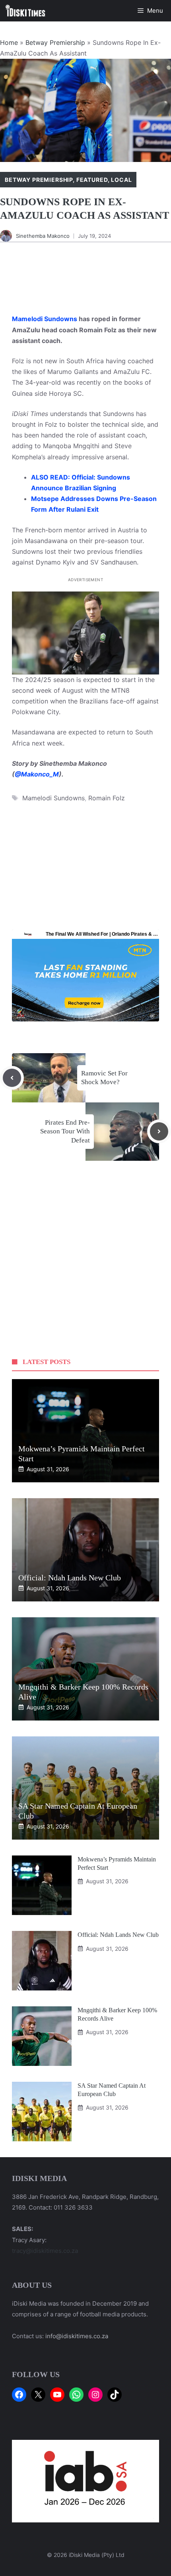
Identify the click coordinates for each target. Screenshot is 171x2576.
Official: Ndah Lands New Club (70, 1578)
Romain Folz (107, 798)
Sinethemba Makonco (43, 236)
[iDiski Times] (25, 11)
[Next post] (159, 1131)
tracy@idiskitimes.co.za (45, 2251)
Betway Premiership (55, 42)
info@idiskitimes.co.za (77, 2336)
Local (121, 180)
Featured (92, 180)
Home (9, 42)
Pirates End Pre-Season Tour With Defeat (65, 1131)
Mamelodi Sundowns (45, 319)
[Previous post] (12, 1078)
